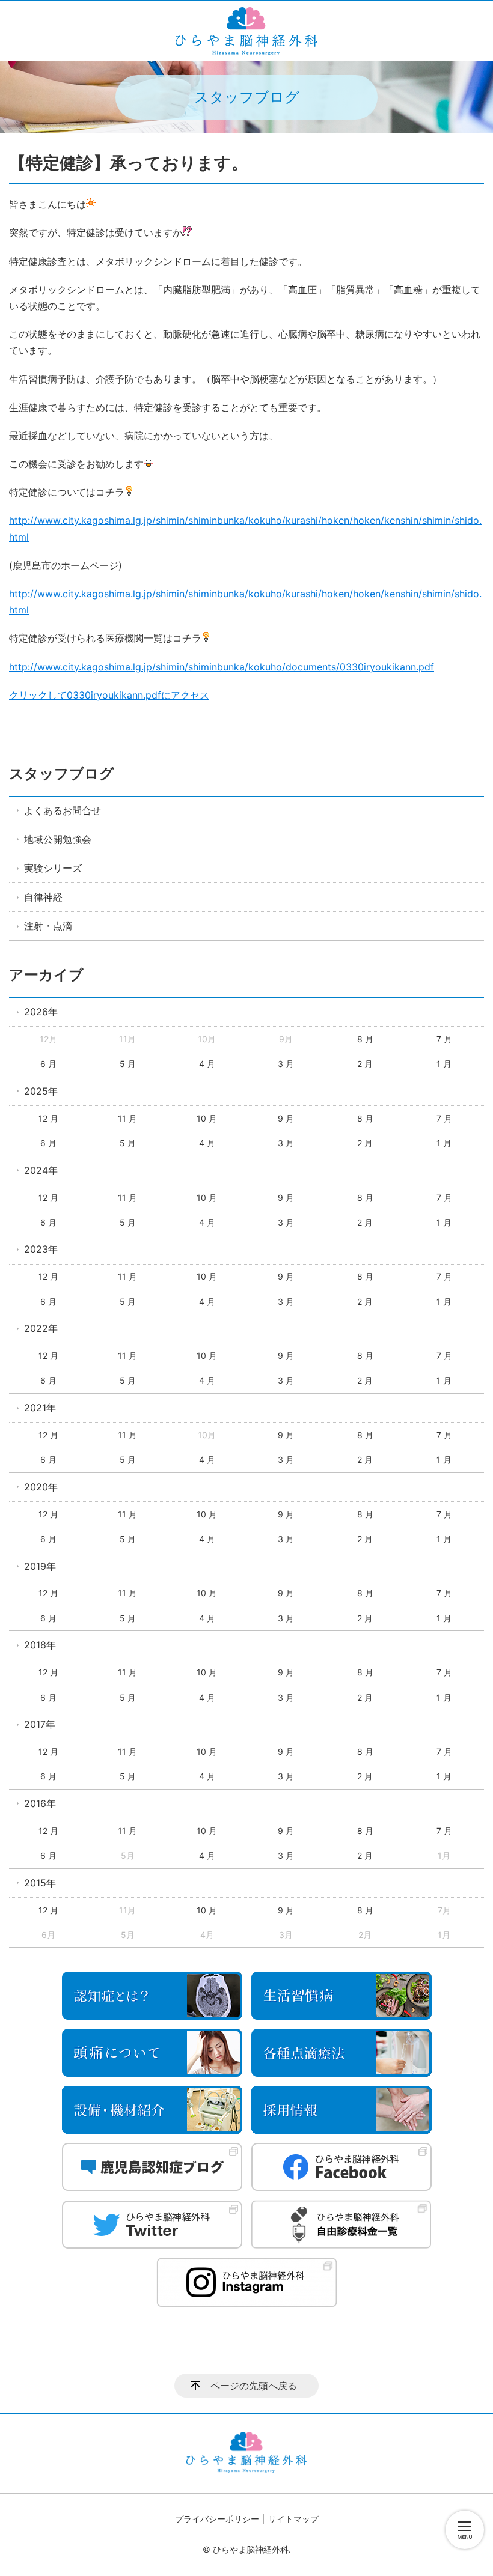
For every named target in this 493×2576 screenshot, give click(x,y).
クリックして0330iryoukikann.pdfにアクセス (109, 695)
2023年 (41, 1249)
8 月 (365, 1039)
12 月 (48, 1118)
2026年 (41, 1012)
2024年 (41, 1170)
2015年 (40, 1883)
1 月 (444, 1064)
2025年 (41, 1091)
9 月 (286, 1118)
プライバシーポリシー (217, 2519)
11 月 (127, 1118)
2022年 (41, 1328)
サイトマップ (293, 2519)
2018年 (40, 1645)
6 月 (48, 1064)
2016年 (40, 1803)
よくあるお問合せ (63, 810)
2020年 (41, 1487)
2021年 (40, 1408)
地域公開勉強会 (58, 839)
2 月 (365, 1064)
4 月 (207, 1064)
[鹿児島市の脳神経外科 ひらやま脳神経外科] (246, 31)
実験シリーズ (53, 868)
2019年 (40, 1566)
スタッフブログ (62, 773)
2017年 (40, 1724)
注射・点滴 (48, 926)
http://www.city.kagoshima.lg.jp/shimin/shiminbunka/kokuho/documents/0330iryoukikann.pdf (222, 667)
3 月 (286, 1064)
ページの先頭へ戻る (254, 2386)
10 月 (207, 1118)
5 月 (128, 1064)
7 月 (444, 1039)
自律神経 (43, 897)
